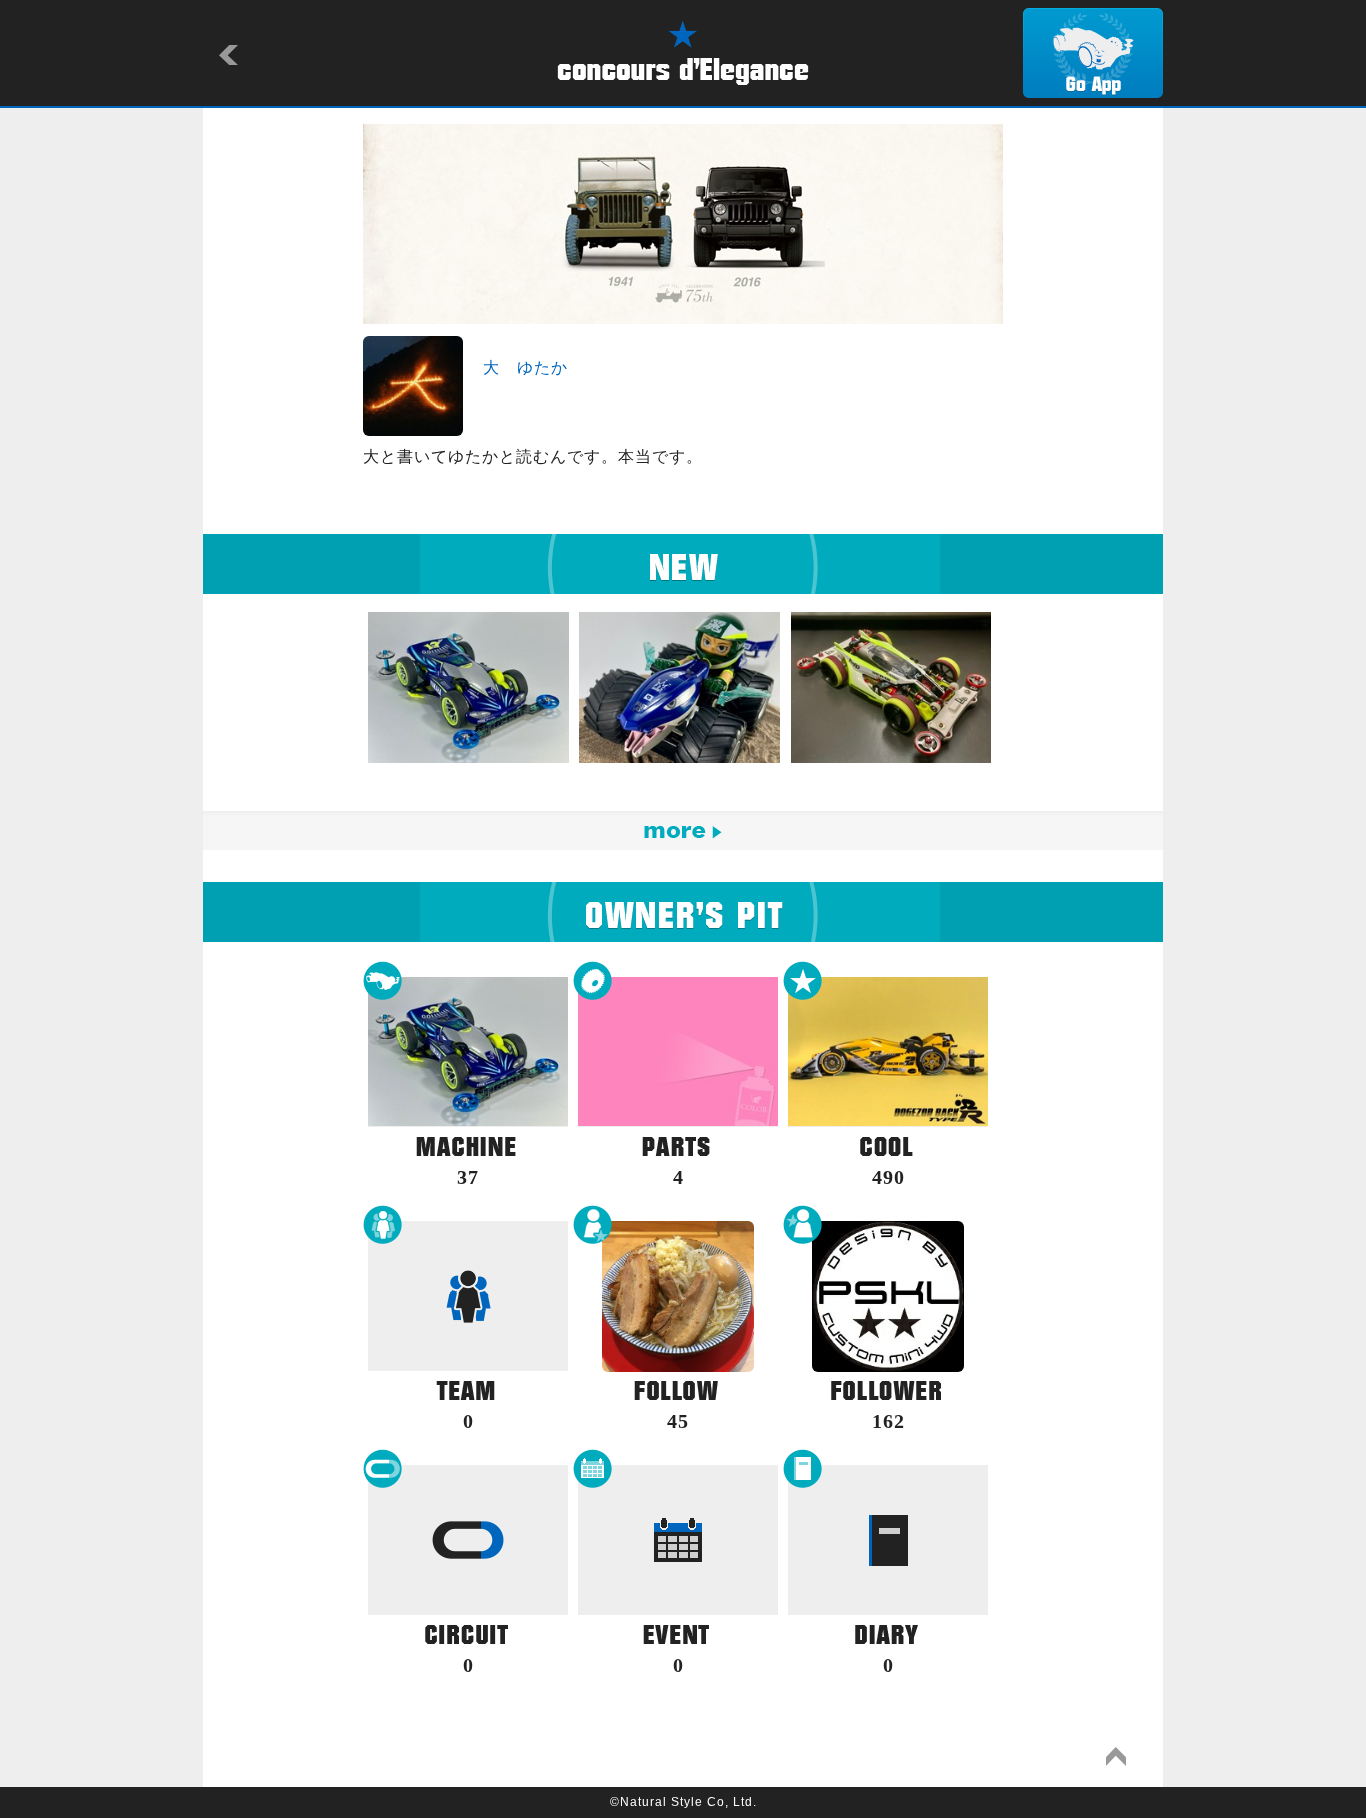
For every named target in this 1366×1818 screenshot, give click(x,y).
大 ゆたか (525, 367)
